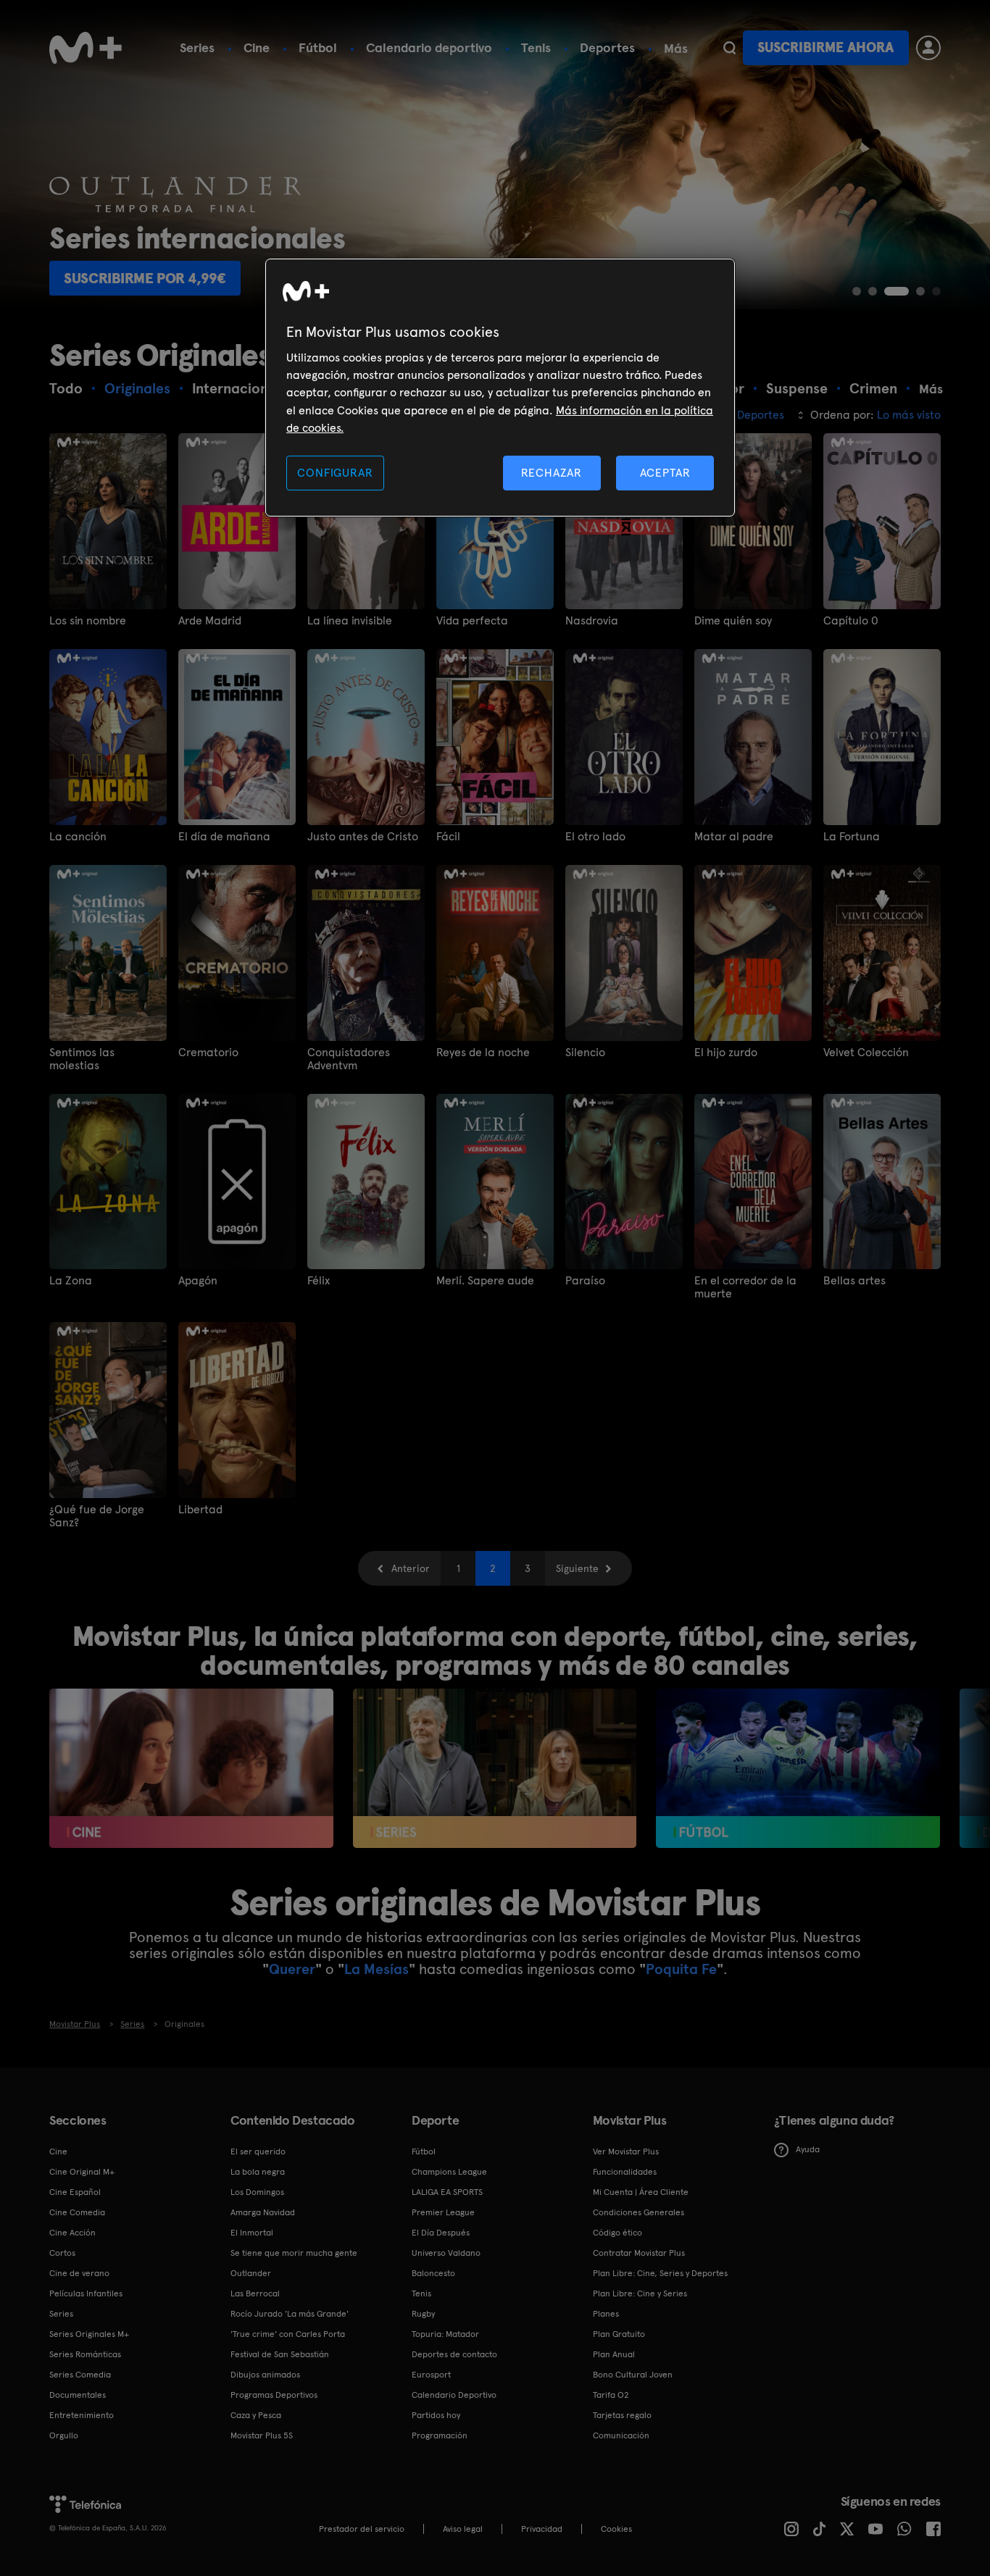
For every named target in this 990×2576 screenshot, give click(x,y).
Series (197, 47)
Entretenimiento (82, 2415)
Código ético (617, 2233)
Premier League (443, 2212)
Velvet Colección (866, 1053)
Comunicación (621, 2435)
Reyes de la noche (483, 1053)
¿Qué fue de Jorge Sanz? (97, 1516)
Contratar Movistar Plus (639, 2253)
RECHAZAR (552, 473)
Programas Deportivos (274, 2395)
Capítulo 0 (851, 621)
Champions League (449, 2172)
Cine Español (75, 2192)
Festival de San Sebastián (280, 2354)
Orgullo (64, 2435)
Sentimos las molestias (82, 1059)
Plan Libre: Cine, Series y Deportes (660, 2273)
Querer (292, 1969)
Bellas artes (854, 1281)
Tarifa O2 (611, 2395)
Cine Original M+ (82, 2172)
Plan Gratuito (619, 2334)
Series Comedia (80, 2375)
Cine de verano (79, 2273)
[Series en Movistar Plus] (495, 1768)
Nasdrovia (592, 621)
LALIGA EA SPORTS (447, 2192)
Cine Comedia (77, 2212)
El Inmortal (252, 2233)
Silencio (585, 1053)
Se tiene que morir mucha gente (294, 2253)
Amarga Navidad (263, 2212)
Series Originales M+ (89, 2334)
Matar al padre (734, 837)
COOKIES (616, 2529)
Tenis (536, 47)
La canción (78, 837)
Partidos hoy (436, 2415)
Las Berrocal (255, 2293)
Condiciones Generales (638, 2212)
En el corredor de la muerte (745, 1287)
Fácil (448, 837)
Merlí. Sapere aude (485, 1281)
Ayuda (808, 2149)
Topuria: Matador (445, 2334)
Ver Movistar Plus (626, 2151)
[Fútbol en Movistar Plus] (798, 1768)
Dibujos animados (265, 2375)
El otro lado (595, 837)
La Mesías (377, 1969)
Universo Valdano (446, 2253)
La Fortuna (852, 837)
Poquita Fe (681, 1969)
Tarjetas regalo (622, 2415)
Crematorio (208, 1053)
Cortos (62, 2253)
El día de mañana (224, 837)
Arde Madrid (210, 621)
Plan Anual (614, 2354)
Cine (257, 47)
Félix (319, 1281)
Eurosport (431, 2375)
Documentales (78, 2395)
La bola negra (258, 2172)
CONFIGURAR (335, 473)
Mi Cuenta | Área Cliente (641, 2192)
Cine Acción (72, 2233)
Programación (440, 2435)
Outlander (251, 2273)
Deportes (607, 47)
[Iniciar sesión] (928, 48)
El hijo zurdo (726, 1053)
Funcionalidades (625, 2172)
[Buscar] (729, 48)
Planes (606, 2314)
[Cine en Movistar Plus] (191, 1768)
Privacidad (542, 2529)
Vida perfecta (472, 621)
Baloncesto (433, 2273)
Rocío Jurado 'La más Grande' (290, 2314)
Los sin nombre (88, 621)
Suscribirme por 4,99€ (145, 278)
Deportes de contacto (454, 2354)
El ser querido (258, 2151)
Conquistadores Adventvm (349, 1059)
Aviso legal (463, 2529)
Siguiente (577, 1568)
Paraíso (585, 1281)
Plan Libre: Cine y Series (640, 2293)
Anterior (411, 1568)
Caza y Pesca (256, 2415)
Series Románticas (85, 2354)
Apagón (198, 1281)
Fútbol (318, 47)
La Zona (71, 1281)
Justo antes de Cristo (363, 837)
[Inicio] (86, 48)
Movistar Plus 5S (262, 2435)
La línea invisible (350, 621)
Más (676, 49)
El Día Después (441, 2233)
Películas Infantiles (86, 2293)
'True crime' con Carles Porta (288, 2334)
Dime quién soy (733, 621)
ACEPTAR (665, 473)
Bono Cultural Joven (633, 2375)
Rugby (423, 2314)
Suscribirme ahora (825, 47)
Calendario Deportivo (454, 2395)
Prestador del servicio (362, 2529)
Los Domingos (257, 2192)
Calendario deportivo (429, 47)
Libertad (200, 1510)
